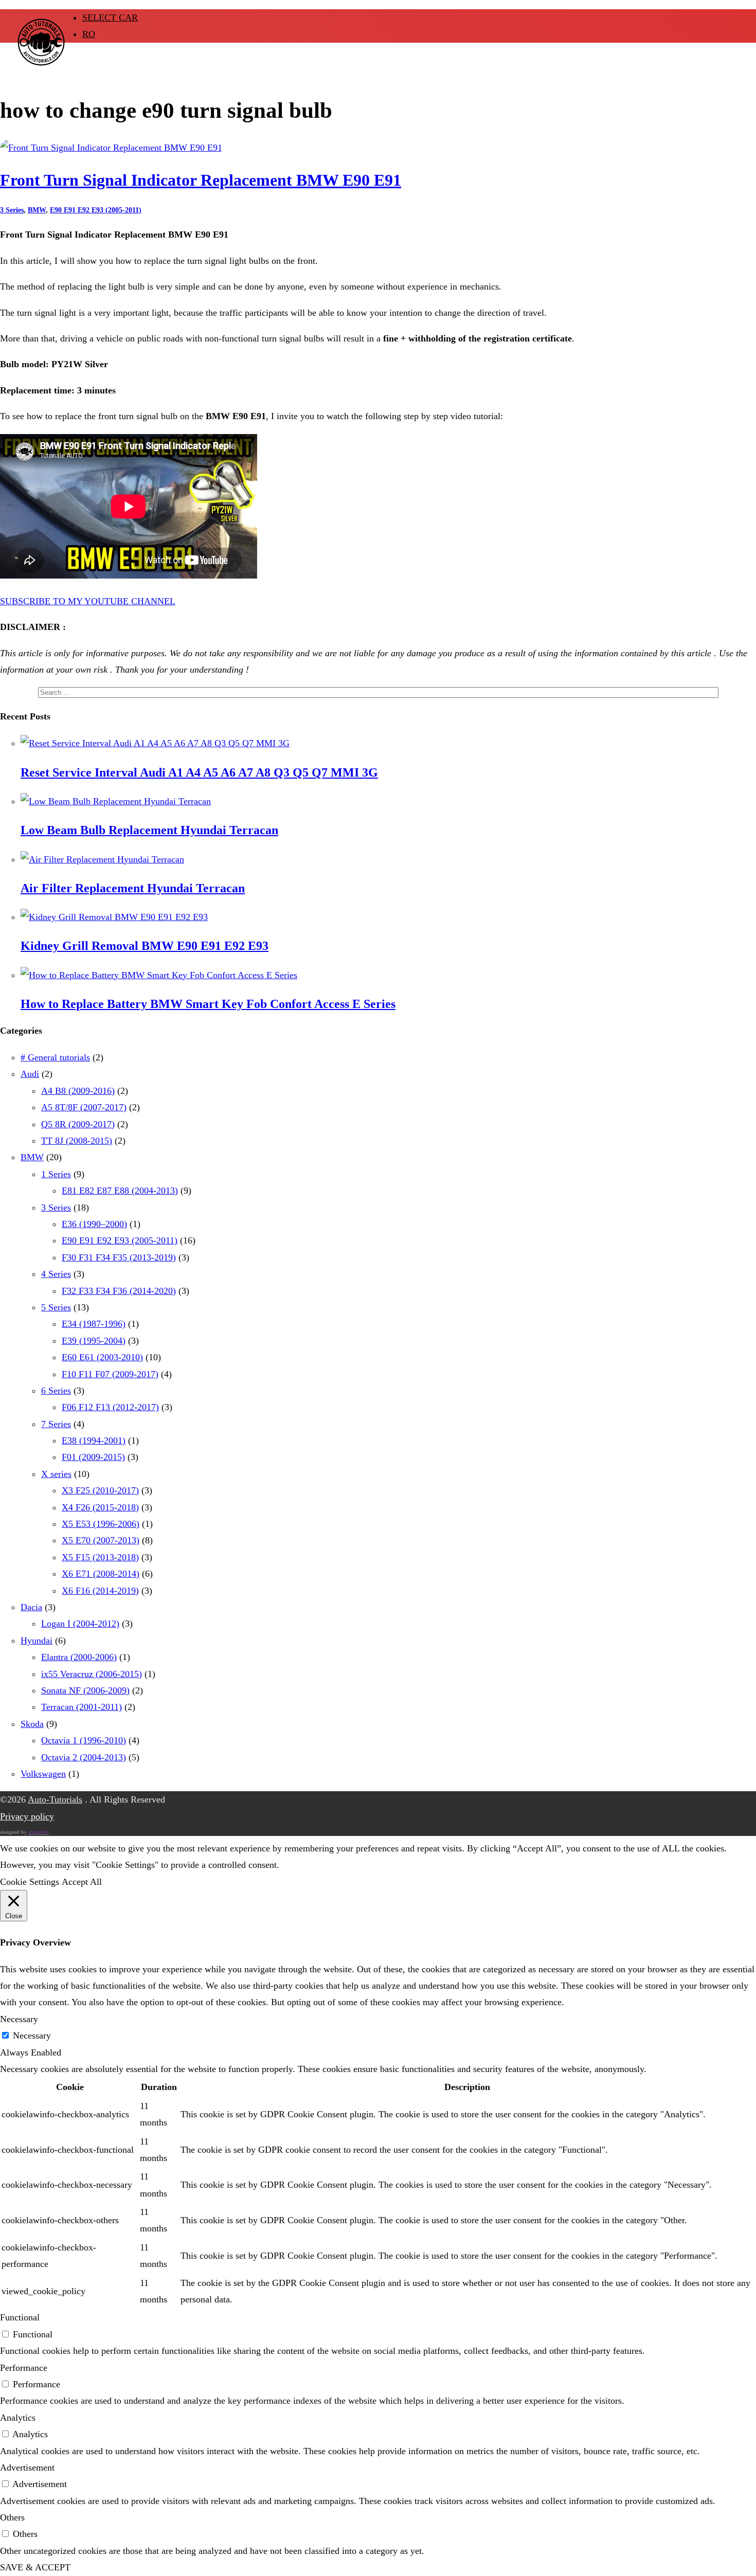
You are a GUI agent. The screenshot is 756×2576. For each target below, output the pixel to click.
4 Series (56, 1274)
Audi (30, 1074)
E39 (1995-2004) (94, 1341)
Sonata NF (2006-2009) (85, 1690)
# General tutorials (55, 1057)
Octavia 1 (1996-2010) (84, 1740)
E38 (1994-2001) (94, 1440)
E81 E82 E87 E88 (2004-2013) (120, 1191)
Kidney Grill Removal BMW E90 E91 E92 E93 (145, 946)
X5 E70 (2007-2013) (101, 1540)
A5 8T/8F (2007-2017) (84, 1107)
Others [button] (12, 2517)
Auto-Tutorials (55, 1799)
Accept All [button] (82, 1882)
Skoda (32, 1724)
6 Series (56, 1391)
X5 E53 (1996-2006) (101, 1524)
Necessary (32, 2035)
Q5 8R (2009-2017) (78, 1124)
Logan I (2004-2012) (80, 1624)
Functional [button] (20, 2317)
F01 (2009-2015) (93, 1457)
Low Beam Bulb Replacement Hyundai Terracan (149, 830)
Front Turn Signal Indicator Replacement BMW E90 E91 (201, 180)
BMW (37, 210)
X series (56, 1474)
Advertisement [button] (27, 2467)
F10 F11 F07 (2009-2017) (110, 1374)
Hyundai (37, 1641)
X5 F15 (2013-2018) (100, 1557)
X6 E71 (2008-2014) (101, 1574)
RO (89, 34)
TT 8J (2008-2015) (77, 1141)
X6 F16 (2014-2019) (100, 1591)
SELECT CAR (110, 17)
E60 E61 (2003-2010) (102, 1357)
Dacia (31, 1607)
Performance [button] (24, 2368)
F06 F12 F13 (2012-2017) (110, 1407)
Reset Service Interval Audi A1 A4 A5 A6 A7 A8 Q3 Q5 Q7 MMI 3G (199, 772)
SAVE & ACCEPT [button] (35, 2567)
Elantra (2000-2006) (79, 1657)
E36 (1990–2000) (94, 1224)
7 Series (56, 1424)
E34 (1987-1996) (94, 1324)
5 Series (56, 1307)
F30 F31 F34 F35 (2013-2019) (119, 1257)
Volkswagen (43, 1774)
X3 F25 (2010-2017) (100, 1490)
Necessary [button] (19, 2019)
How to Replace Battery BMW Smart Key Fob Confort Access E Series (208, 1004)
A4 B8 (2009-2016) (78, 1091)
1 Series (56, 1174)
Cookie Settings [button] (30, 1882)
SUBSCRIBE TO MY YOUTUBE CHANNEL (88, 601)
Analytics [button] (18, 2418)
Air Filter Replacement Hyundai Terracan (133, 888)
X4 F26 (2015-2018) (100, 1507)
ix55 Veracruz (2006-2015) (92, 1674)
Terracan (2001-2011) (82, 1707)
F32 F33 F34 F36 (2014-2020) (119, 1291)
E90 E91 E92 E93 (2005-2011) (96, 210)
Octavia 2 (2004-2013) (84, 1757)
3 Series (12, 210)
